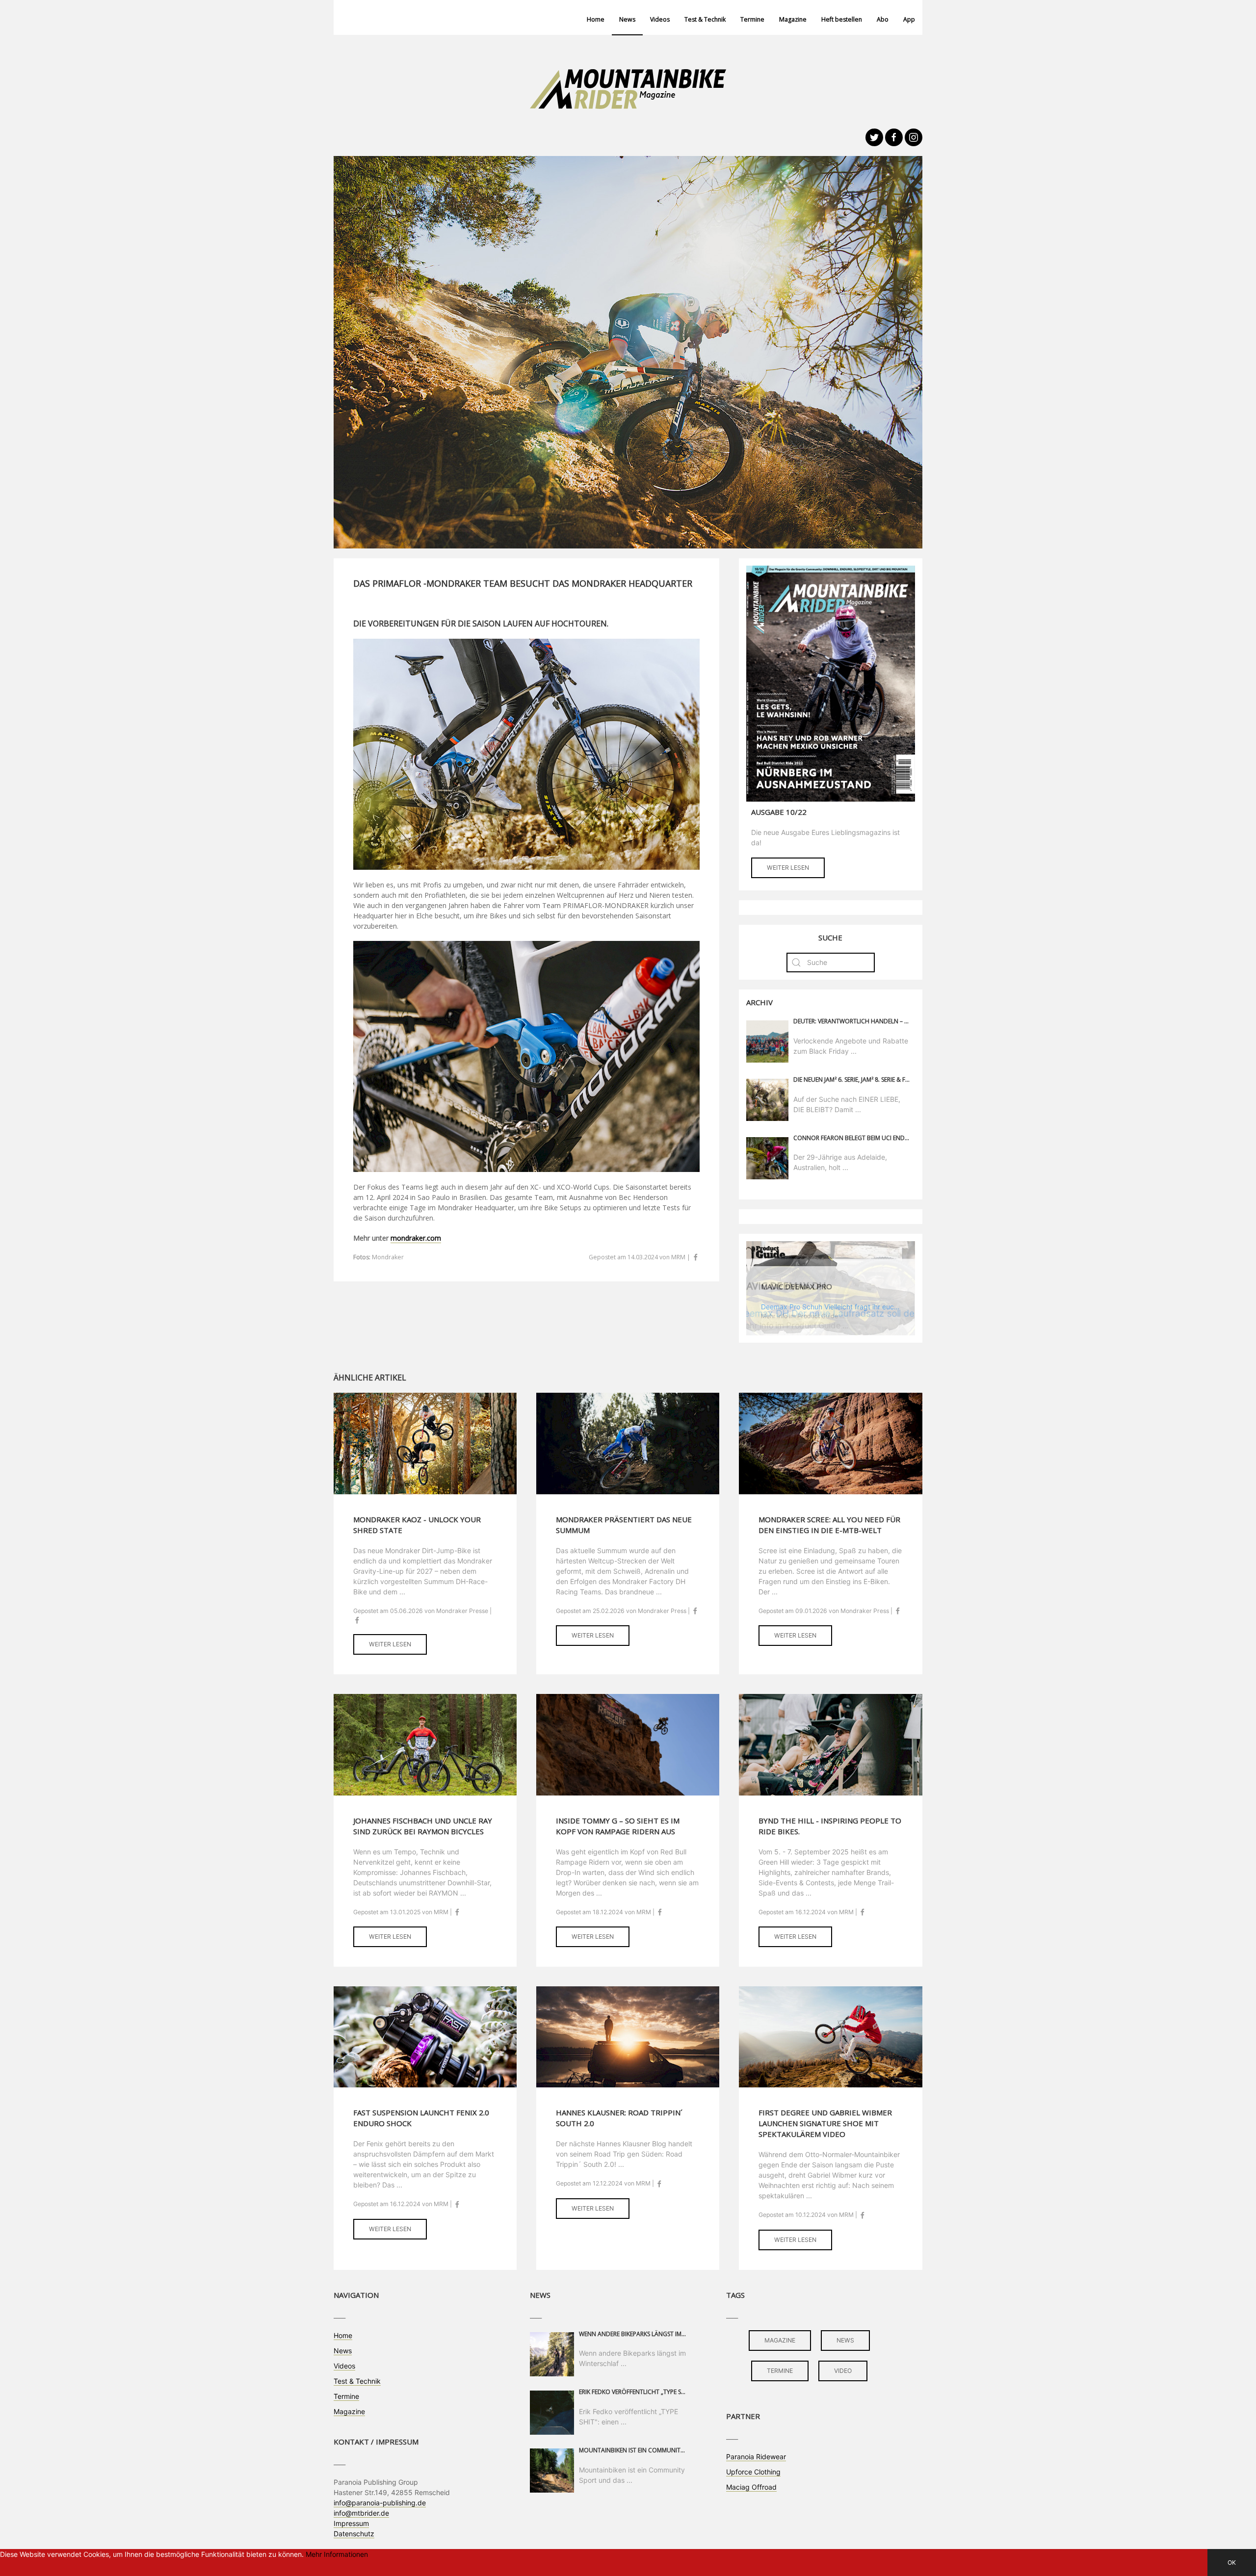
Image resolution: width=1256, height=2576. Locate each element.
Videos (660, 19)
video (843, 2371)
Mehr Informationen (337, 2554)
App (909, 19)
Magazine (793, 19)
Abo (883, 19)
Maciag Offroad (751, 2487)
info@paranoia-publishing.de (380, 2503)
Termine (752, 19)
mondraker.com (416, 1238)
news (845, 2340)
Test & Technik (705, 19)
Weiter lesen (788, 868)
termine (780, 2371)
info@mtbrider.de (361, 2513)
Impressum (351, 2523)
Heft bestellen (842, 19)
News (627, 19)
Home (596, 19)
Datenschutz (354, 2534)
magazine (780, 2340)
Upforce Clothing (753, 2472)
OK (1232, 2563)
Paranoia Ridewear (756, 2457)
